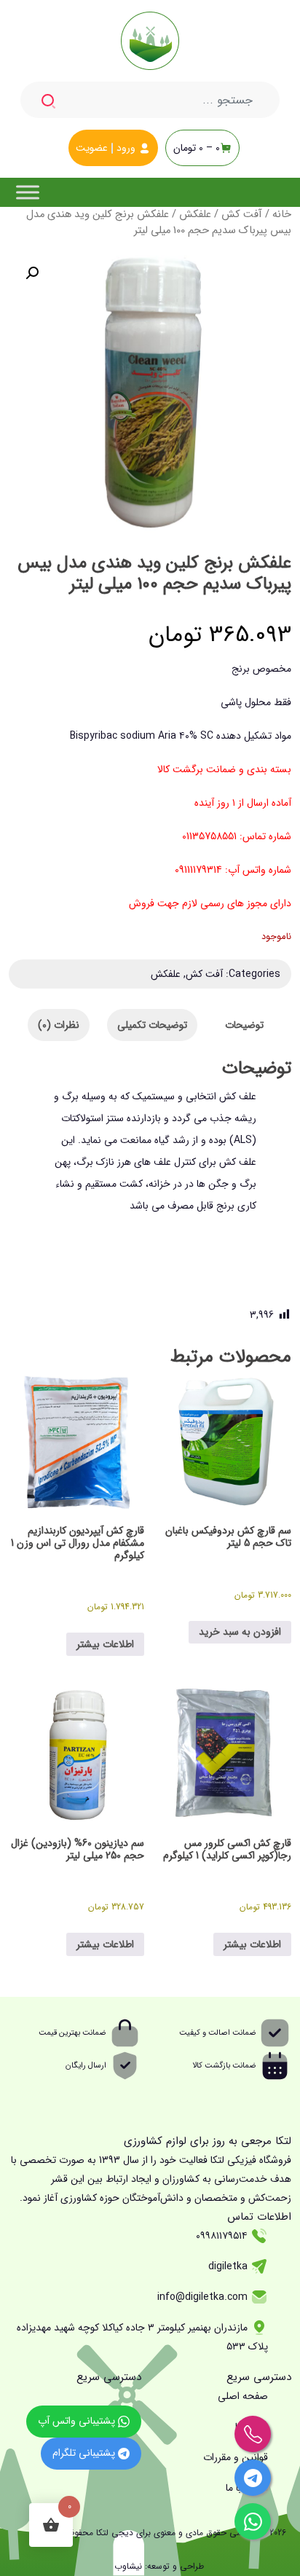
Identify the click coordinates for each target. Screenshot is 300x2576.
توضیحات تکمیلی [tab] (152, 1025)
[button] (32, 273)
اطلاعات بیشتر (105, 1644)
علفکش (195, 215)
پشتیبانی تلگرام (85, 2453)
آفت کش (242, 215)
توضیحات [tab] (244, 1025)
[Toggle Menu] (28, 192)
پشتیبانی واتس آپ (78, 2421)
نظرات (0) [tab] (59, 1025)
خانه (282, 215)
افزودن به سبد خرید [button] (240, 1632)
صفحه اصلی (243, 2396)
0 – (197, 148)
